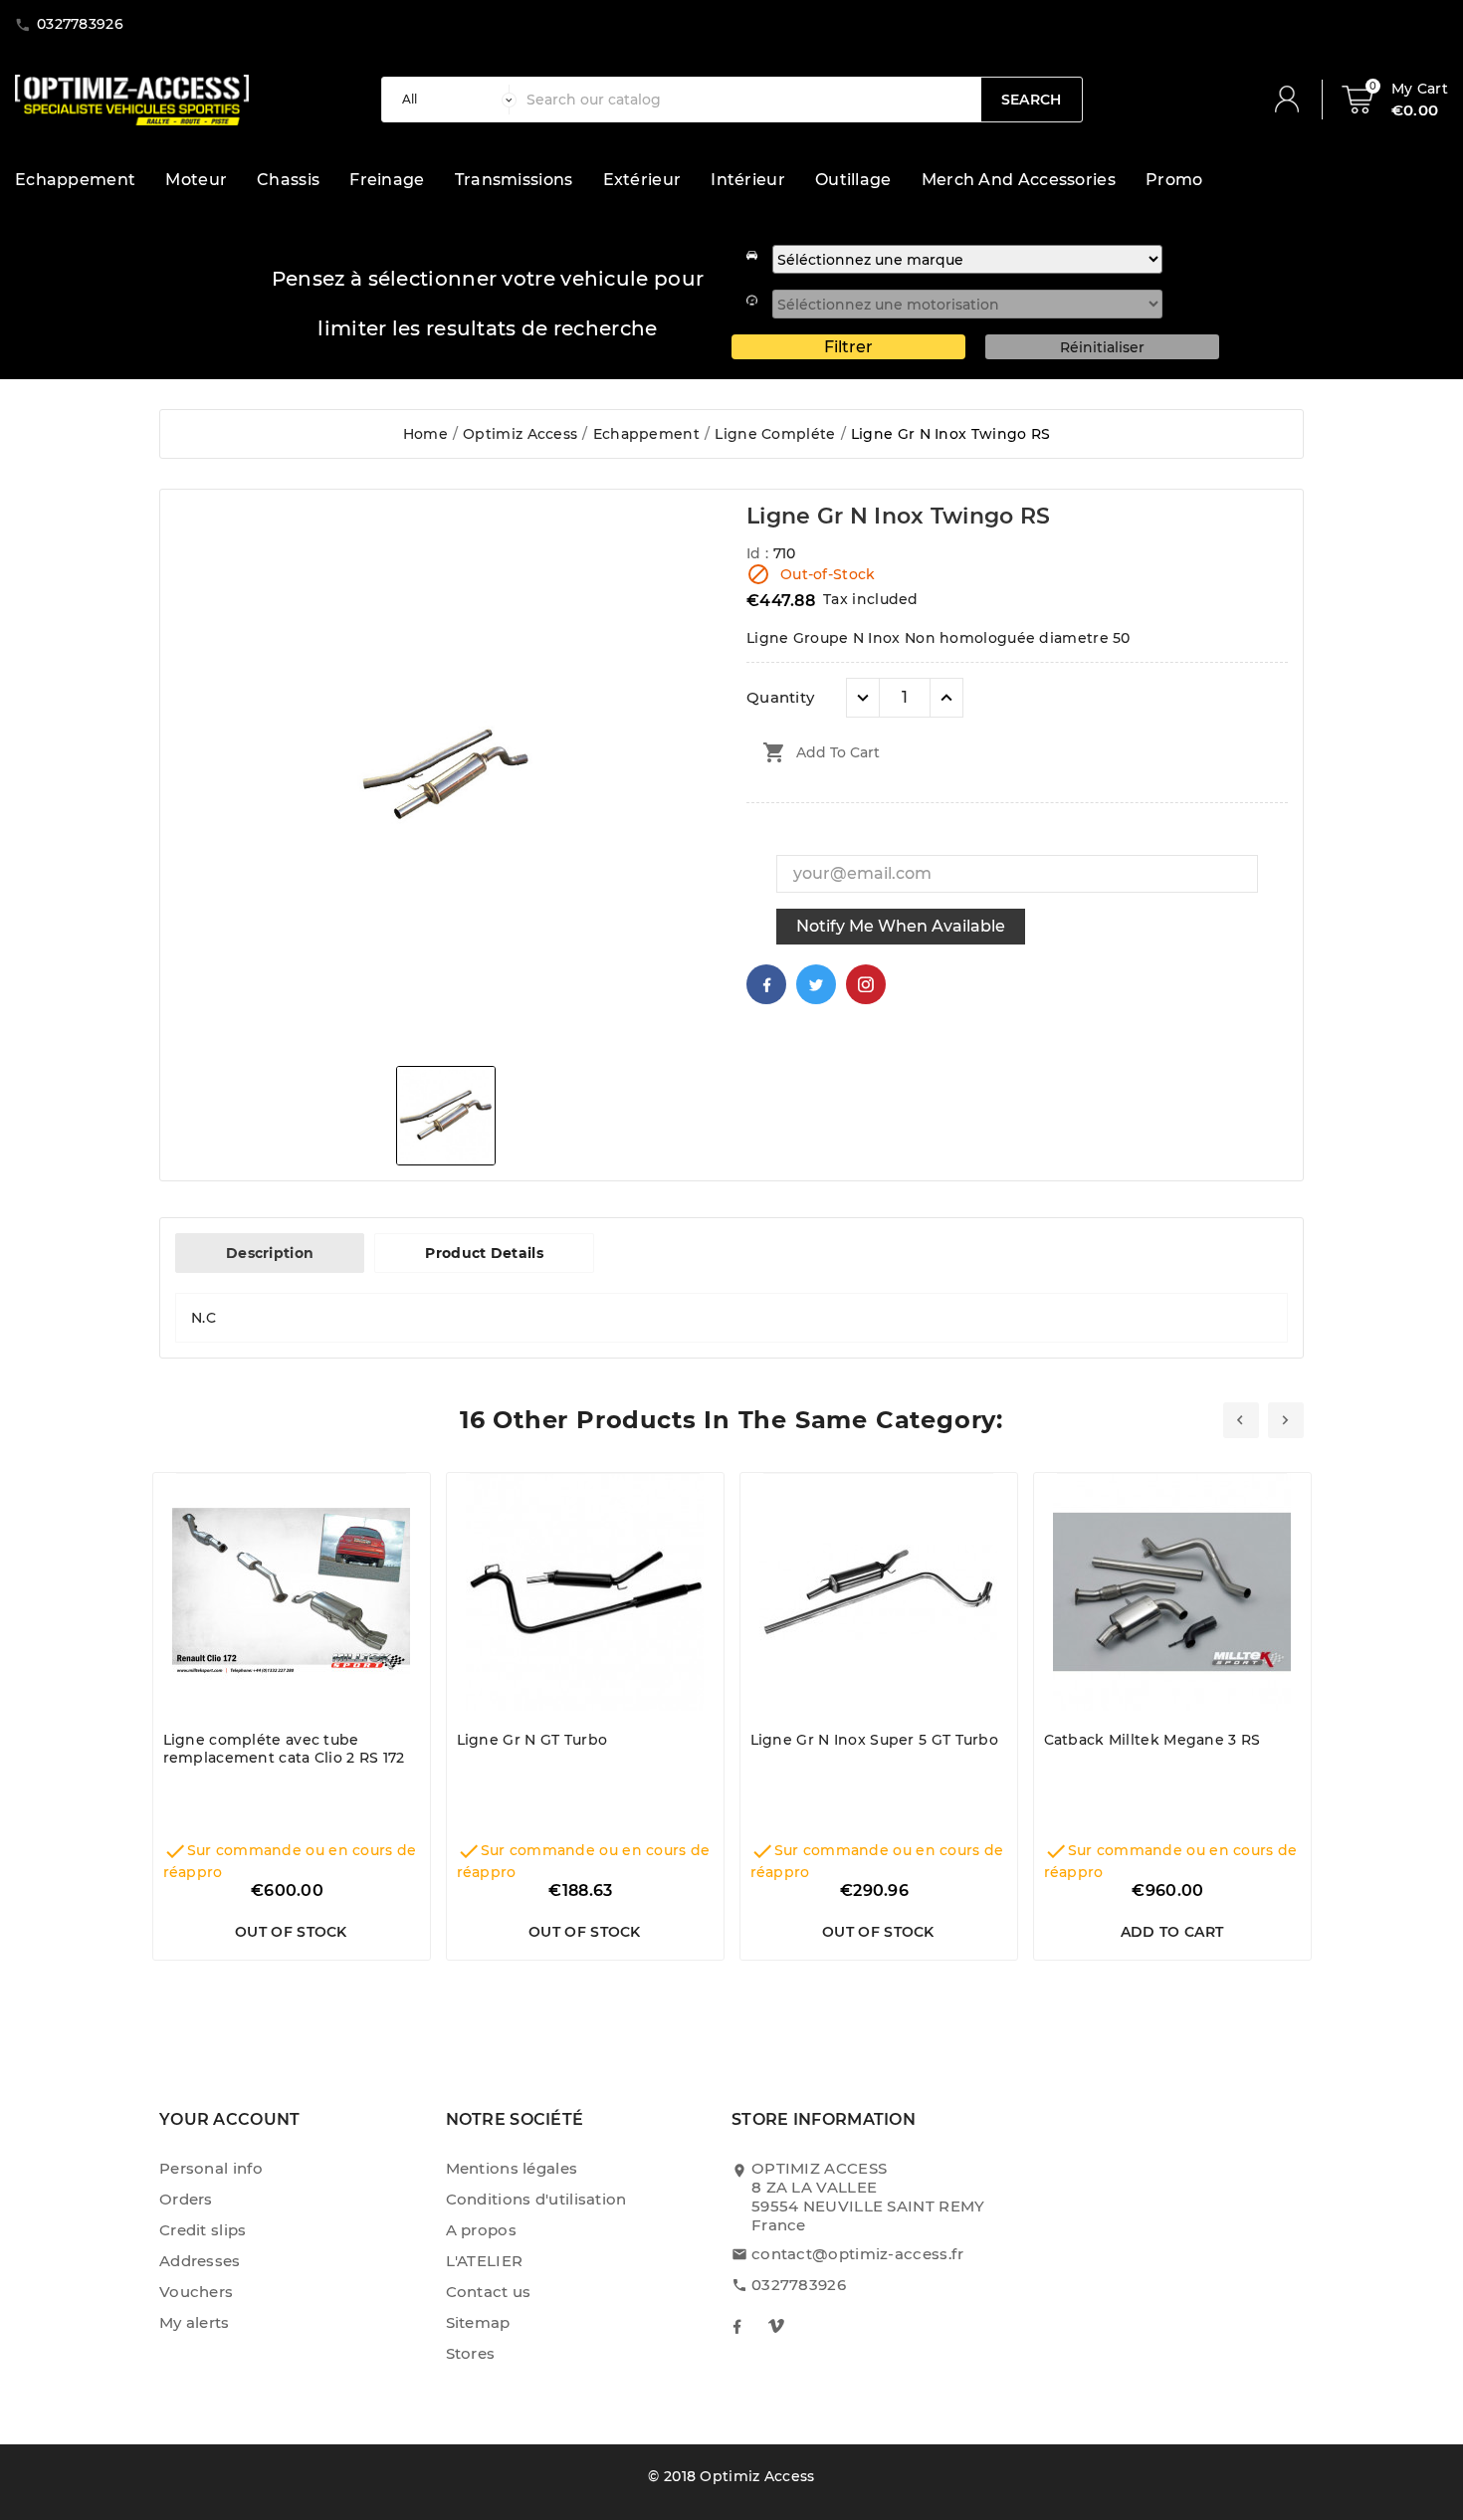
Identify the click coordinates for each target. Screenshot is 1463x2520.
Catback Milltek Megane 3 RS (1152, 1740)
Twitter (816, 984)
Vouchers (196, 2292)
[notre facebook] (736, 2326)
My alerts (195, 2322)
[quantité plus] (946, 698)
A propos (481, 2230)
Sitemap (478, 2322)
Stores (471, 2353)
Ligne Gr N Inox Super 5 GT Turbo (875, 1740)
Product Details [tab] (484, 1253)
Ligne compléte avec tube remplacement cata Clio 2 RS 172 (284, 1749)
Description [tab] (270, 1253)
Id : (760, 553)
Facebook (766, 984)
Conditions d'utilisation (536, 2199)
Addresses (200, 2261)
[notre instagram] (776, 2326)
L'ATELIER (485, 2261)
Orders (186, 2199)
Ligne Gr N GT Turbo (532, 1740)
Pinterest (866, 984)
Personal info (211, 2168)
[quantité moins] (863, 698)
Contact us (489, 2292)
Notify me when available (901, 926)
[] (1295, 100)
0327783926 (799, 2285)
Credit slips (203, 2230)
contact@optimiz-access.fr (858, 2254)
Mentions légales (512, 2168)
